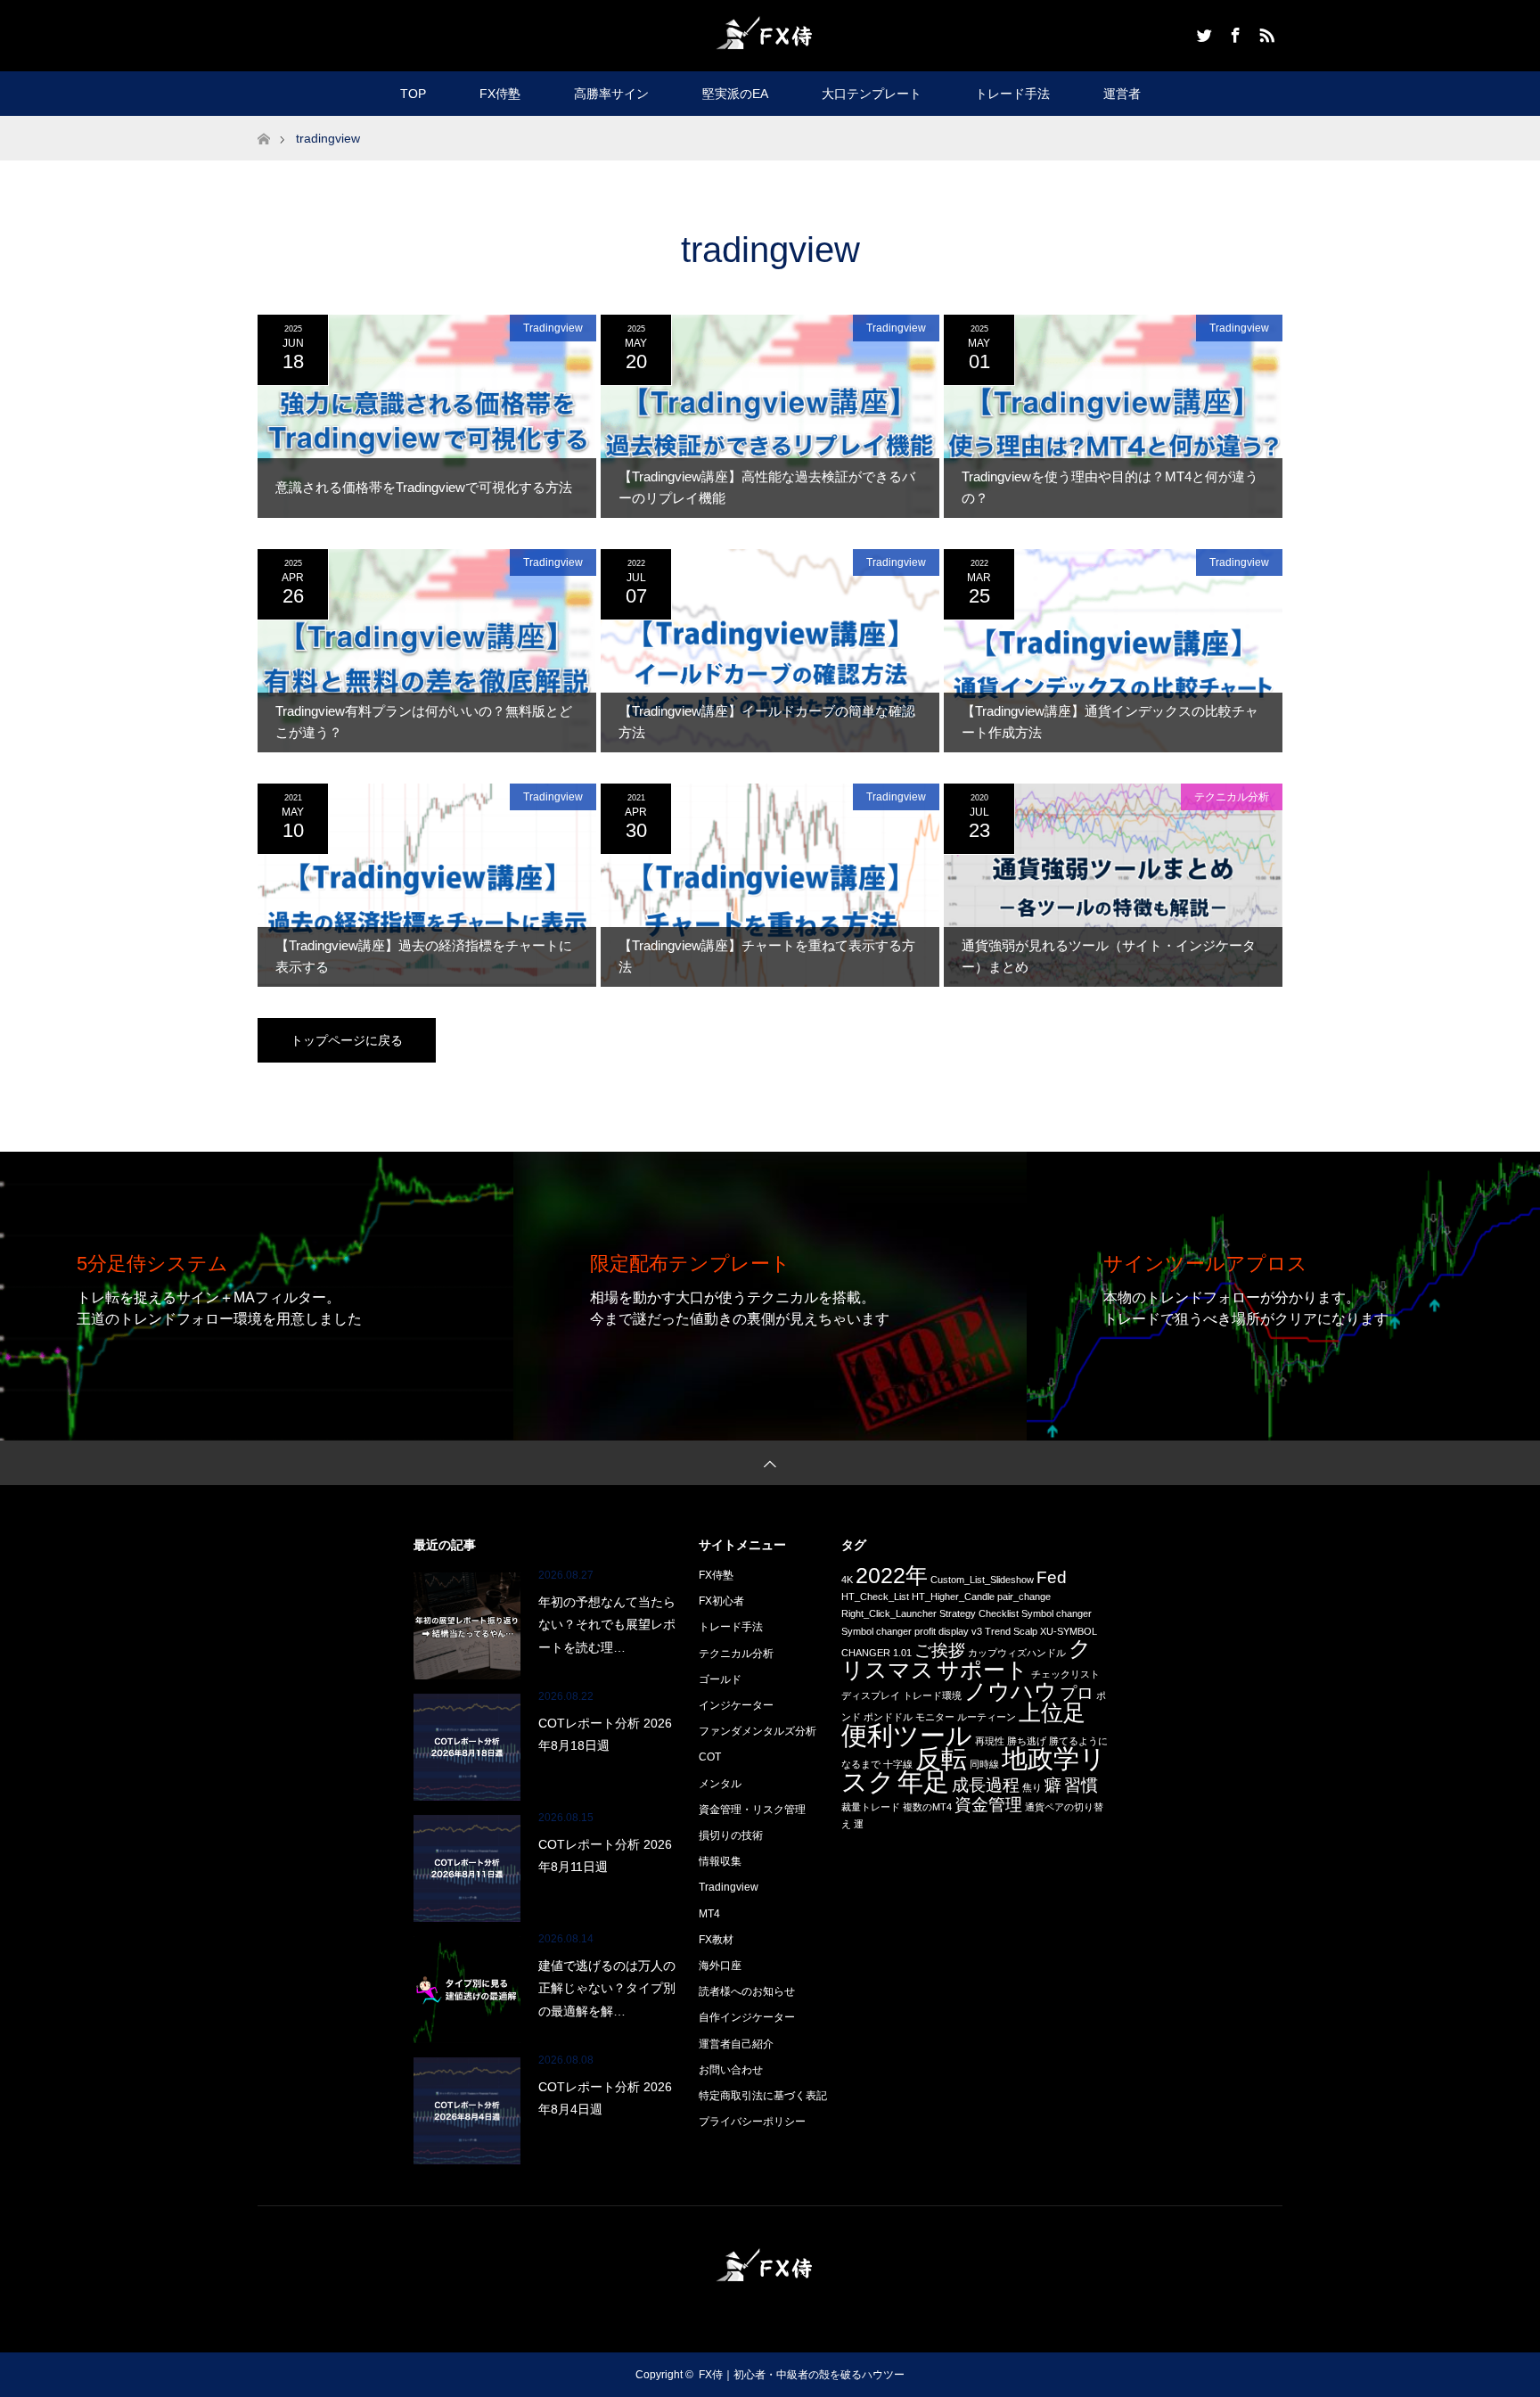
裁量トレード (871, 1807)
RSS (1265, 32)
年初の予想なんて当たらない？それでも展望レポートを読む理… (607, 1624)
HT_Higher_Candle (953, 1597)
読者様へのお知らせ (747, 1991)
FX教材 (716, 1940)
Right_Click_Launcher (889, 1613)
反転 (941, 1758)
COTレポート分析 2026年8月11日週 (605, 1855)
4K (847, 1580)
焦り (1032, 1787)
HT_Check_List (875, 1597)
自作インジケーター (747, 2017)
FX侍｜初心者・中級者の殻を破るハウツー (802, 2375)
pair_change (1024, 1597)
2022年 (892, 1576)
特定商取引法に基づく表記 (763, 2096)
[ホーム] (263, 123)
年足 (923, 1781)
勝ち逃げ (1027, 1741)
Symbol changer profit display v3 (912, 1631)
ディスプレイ (871, 1695)
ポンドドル (888, 1717)
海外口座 (720, 1966)
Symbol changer (1057, 1613)
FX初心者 (721, 1601)
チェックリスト (1065, 1674)
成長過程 (986, 1785)
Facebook (1233, 32)
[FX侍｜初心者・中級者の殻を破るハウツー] (770, 34)
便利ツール (907, 1735)
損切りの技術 (731, 1835)
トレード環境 (932, 1695)
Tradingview (553, 328)
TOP (413, 94)
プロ (1077, 1693)
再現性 (990, 1741)
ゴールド (720, 1679)
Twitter (1202, 32)
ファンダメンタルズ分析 (758, 1731)
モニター (935, 1717)
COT (710, 1757)
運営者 (1122, 94)
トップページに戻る (347, 1040)
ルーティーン (987, 1717)
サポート (983, 1670)
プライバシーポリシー (752, 2122)
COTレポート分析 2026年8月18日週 (605, 1734)
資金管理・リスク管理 (752, 1810)
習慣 (1081, 1785)
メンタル (720, 1784)
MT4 (709, 1914)
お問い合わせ (731, 2070)
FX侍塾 (500, 94)
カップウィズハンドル (1017, 1653)
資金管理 (988, 1805)
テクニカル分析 (1232, 797)
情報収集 (720, 1861)
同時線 (984, 1764)
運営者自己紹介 (736, 2044)
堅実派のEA (735, 94)
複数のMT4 (927, 1807)
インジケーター (736, 1705)
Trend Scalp (1011, 1631)
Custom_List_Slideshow (982, 1580)
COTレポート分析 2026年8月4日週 (605, 2098)
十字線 (898, 1764)
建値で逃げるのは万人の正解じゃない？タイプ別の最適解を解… (607, 1988)
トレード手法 (1012, 94)
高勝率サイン (611, 94)
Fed (1052, 1577)
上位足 (1052, 1713)
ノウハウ (1011, 1691)
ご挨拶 (940, 1650)
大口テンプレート (872, 94)
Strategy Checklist (979, 1613)
